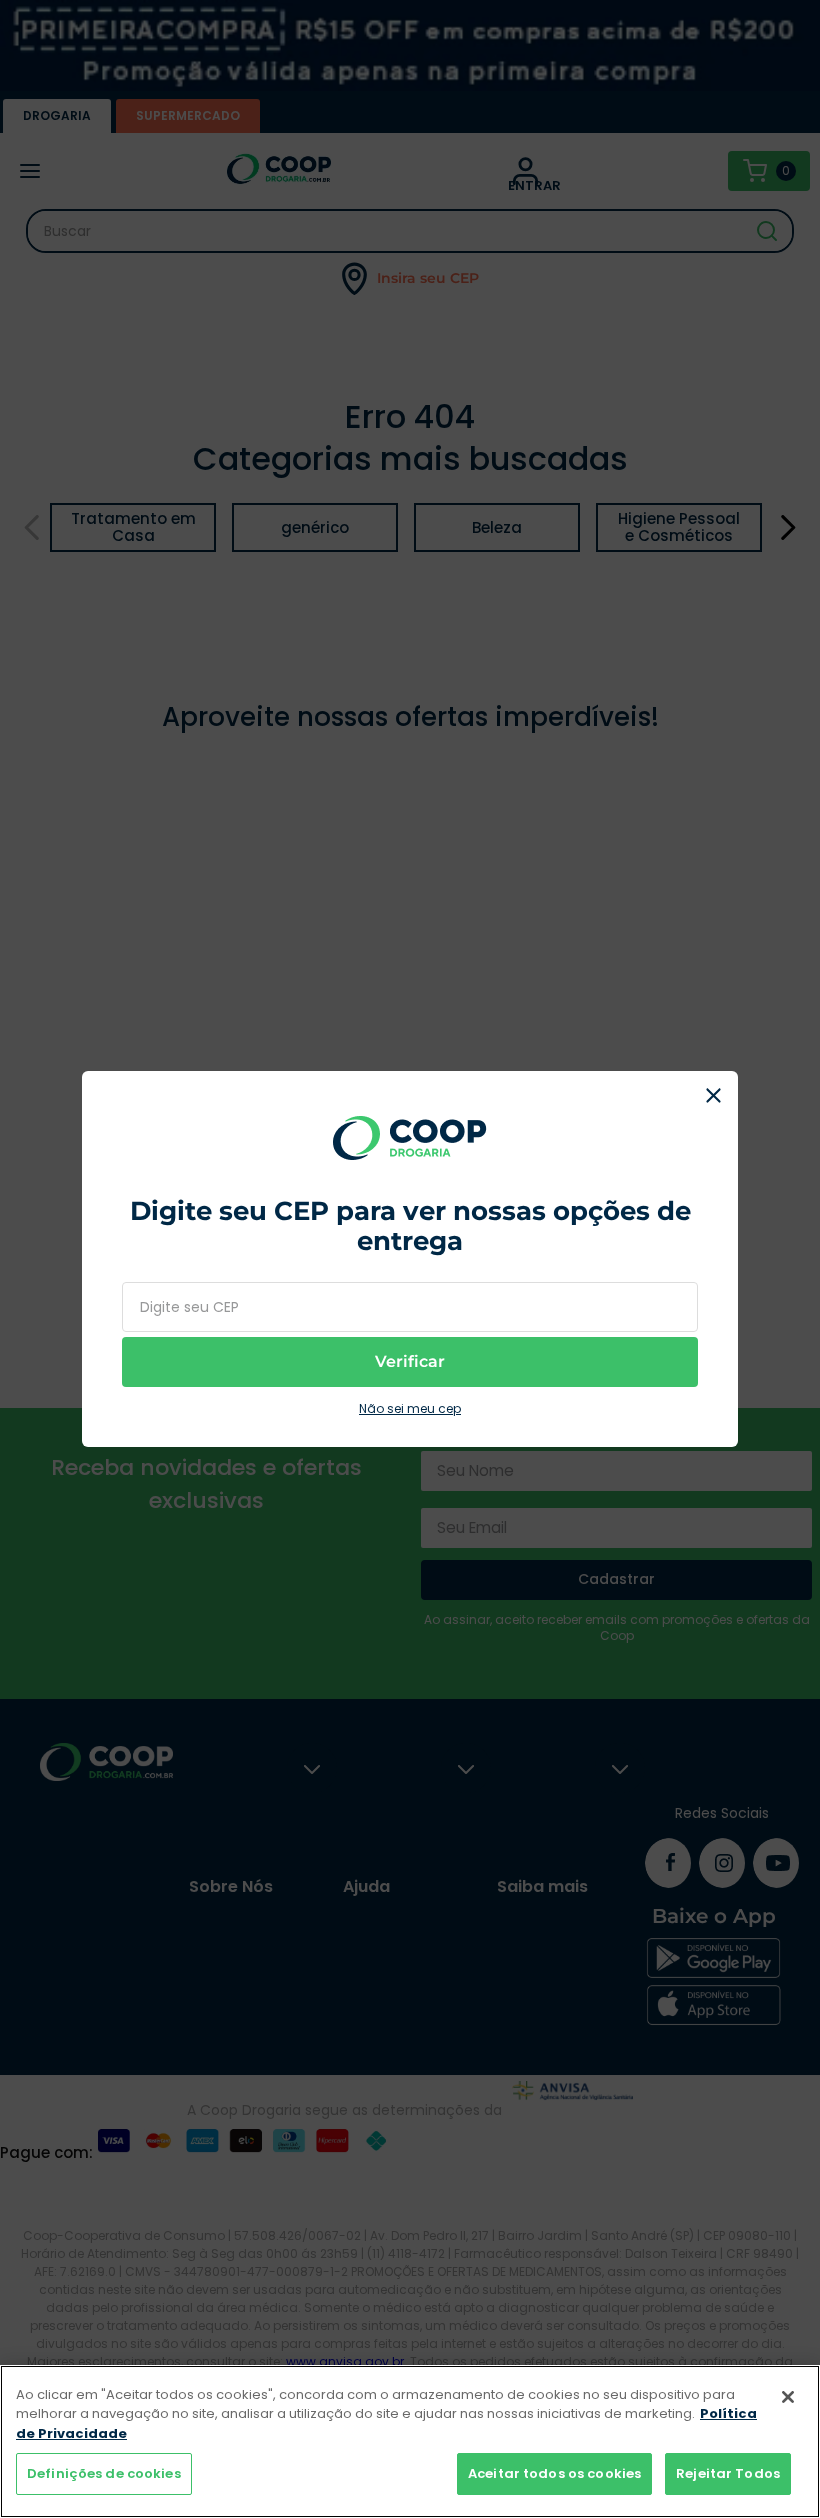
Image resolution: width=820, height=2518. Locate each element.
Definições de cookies (104, 2473)
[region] (410, 2441)
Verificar (410, 1361)
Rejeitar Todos (728, 2473)
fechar (713, 1096)
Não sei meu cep (410, 1409)
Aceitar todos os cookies (554, 2473)
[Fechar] (788, 2397)
